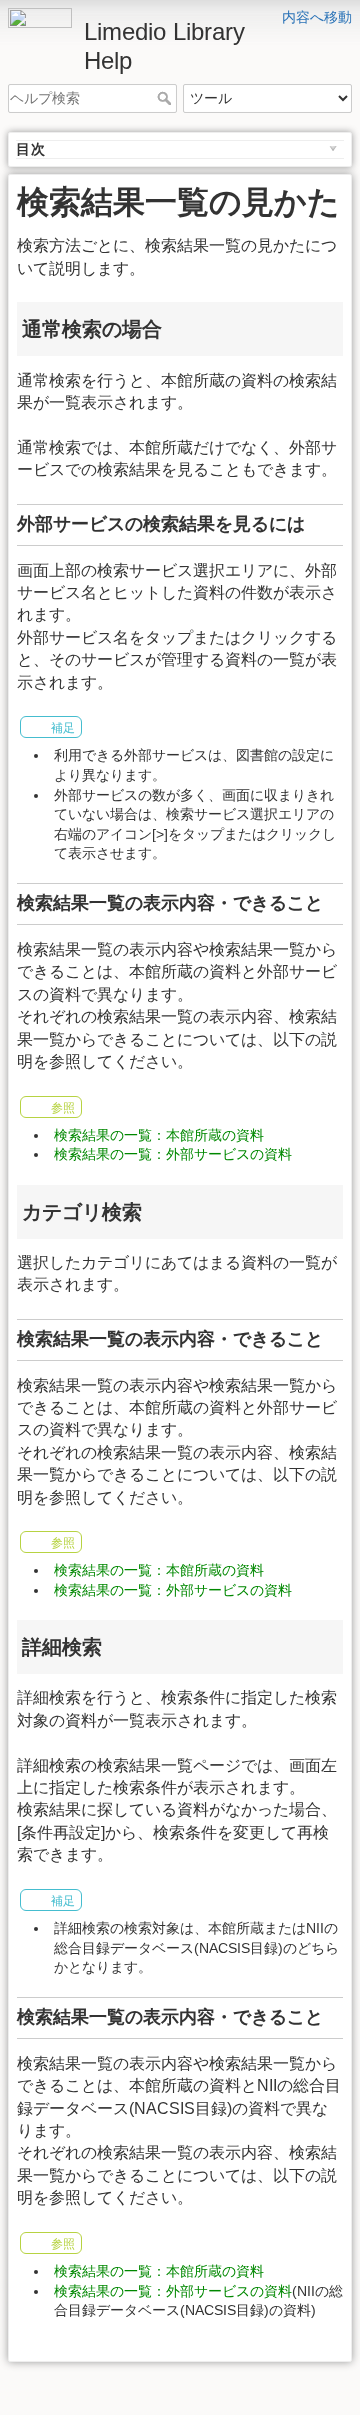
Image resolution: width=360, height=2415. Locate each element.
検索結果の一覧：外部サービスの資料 (173, 1154)
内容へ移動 (317, 17)
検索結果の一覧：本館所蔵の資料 (159, 1135)
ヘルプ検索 (166, 98)
